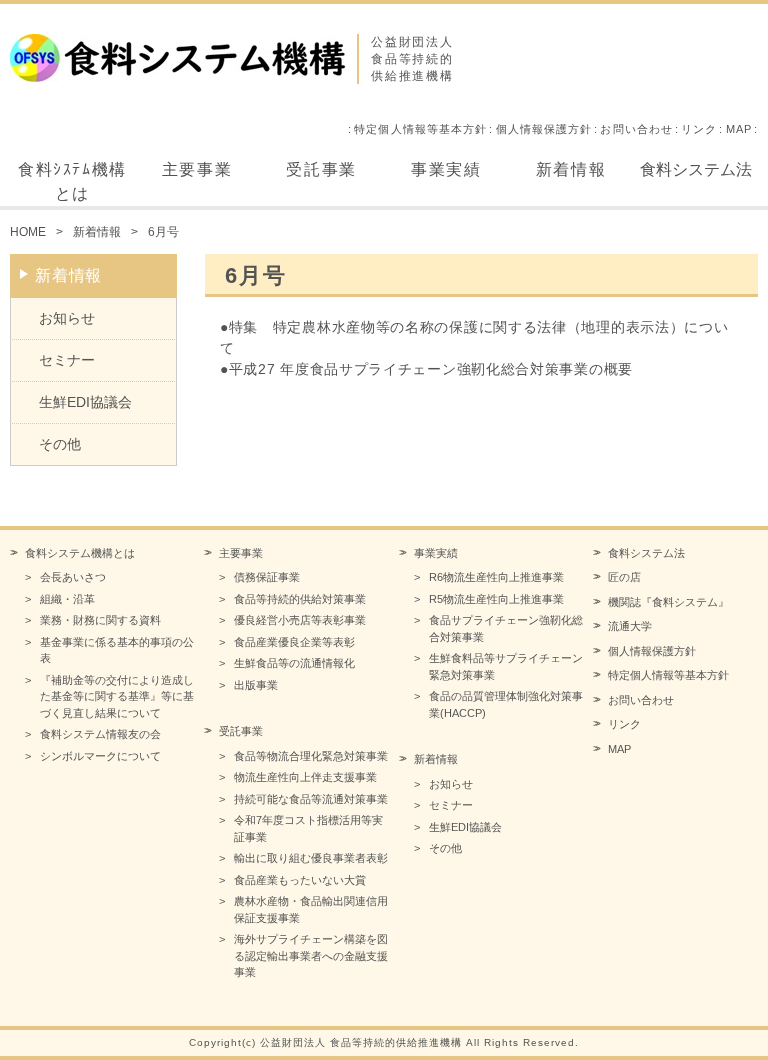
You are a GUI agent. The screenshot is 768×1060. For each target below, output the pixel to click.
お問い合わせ (636, 129)
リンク (699, 129)
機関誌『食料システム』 (668, 602)
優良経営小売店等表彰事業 (300, 620)
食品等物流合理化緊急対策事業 (311, 756)
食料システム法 (696, 169)
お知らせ (67, 318)
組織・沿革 (67, 599)
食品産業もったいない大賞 (300, 880)
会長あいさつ (73, 577)
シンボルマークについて (100, 756)
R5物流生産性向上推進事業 (496, 599)
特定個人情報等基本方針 (420, 129)
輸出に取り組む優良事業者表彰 (311, 858)
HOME (28, 232)
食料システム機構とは (80, 553)
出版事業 (256, 685)
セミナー (67, 360)
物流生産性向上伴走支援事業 (305, 777)
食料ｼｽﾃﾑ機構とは (72, 181)
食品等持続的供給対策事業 (300, 599)
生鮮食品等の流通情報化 (294, 663)
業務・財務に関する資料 (100, 620)
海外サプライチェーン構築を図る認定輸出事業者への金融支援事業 (311, 955)
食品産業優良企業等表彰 (294, 642)
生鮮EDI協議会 (85, 402)
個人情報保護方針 (544, 129)
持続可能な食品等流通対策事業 (311, 799)
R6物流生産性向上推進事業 (496, 577)
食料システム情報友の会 (100, 734)
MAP (739, 129)
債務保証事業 (267, 577)
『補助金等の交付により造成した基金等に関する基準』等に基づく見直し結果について (117, 696)
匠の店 (624, 577)
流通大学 (630, 626)
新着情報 (571, 169)
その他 (60, 444)
